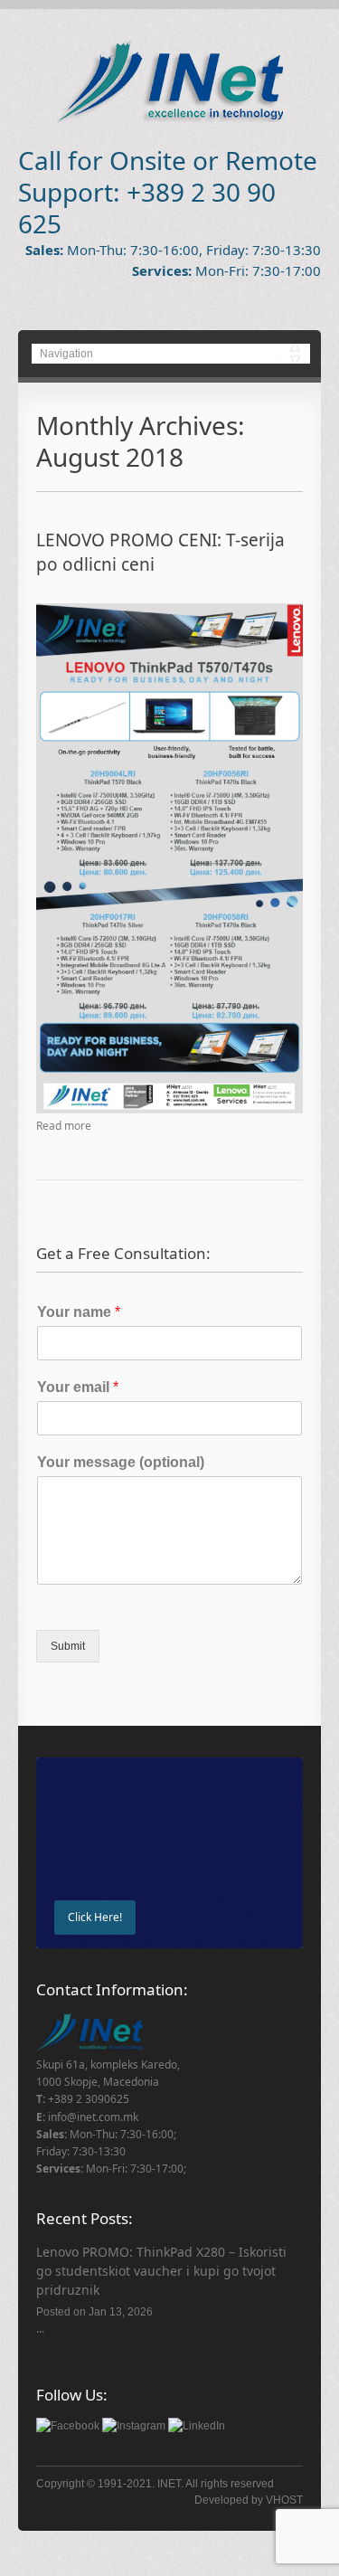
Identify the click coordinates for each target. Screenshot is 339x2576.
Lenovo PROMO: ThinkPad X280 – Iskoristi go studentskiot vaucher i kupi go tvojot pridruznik (161, 2271)
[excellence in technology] (170, 118)
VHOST (284, 2500)
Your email (78, 1387)
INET (169, 2484)
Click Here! (95, 1917)
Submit (68, 1646)
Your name (79, 1312)
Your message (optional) (121, 1462)
